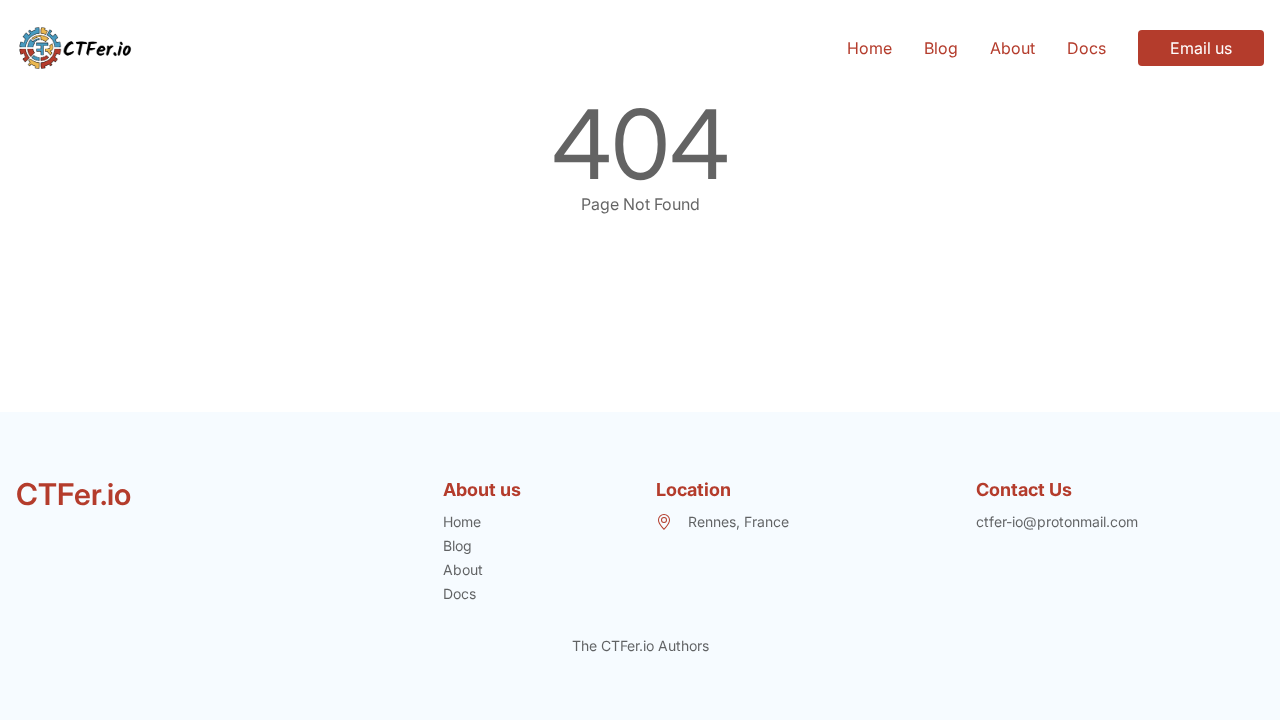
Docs (1086, 48)
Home (869, 48)
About (1012, 48)
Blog (941, 48)
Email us (1201, 48)
